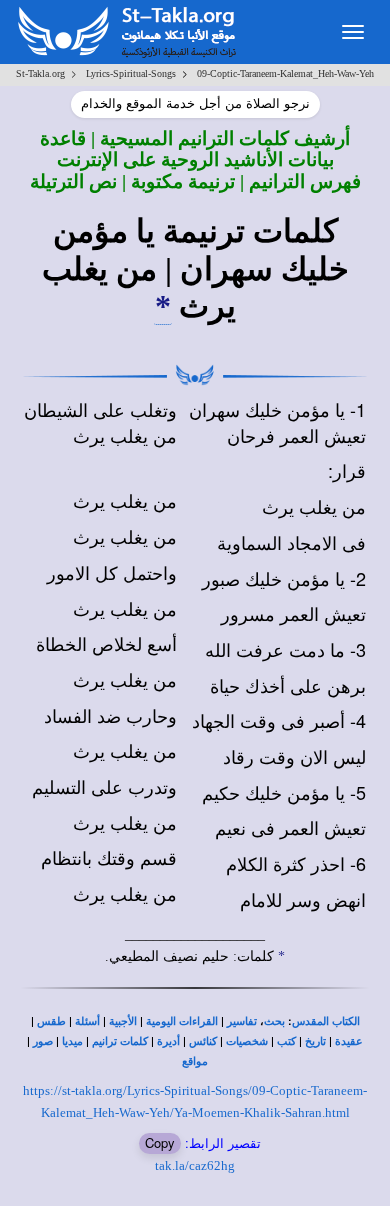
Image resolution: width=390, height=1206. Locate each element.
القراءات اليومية (182, 1021)
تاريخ (315, 1041)
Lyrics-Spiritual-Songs (131, 73)
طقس (51, 1021)
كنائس (203, 1041)
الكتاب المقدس (326, 1021)
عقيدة (349, 1041)
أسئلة (87, 1021)
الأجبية (123, 1021)
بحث (274, 1021)
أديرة (168, 1041)
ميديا (72, 1041)
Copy (160, 1142)
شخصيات (247, 1041)
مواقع (195, 1061)
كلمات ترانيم (120, 1041)
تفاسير (242, 1021)
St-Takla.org (40, 73)
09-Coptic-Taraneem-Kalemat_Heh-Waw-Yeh (285, 73)
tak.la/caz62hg (195, 1165)
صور (43, 1041)
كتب (286, 1041)
